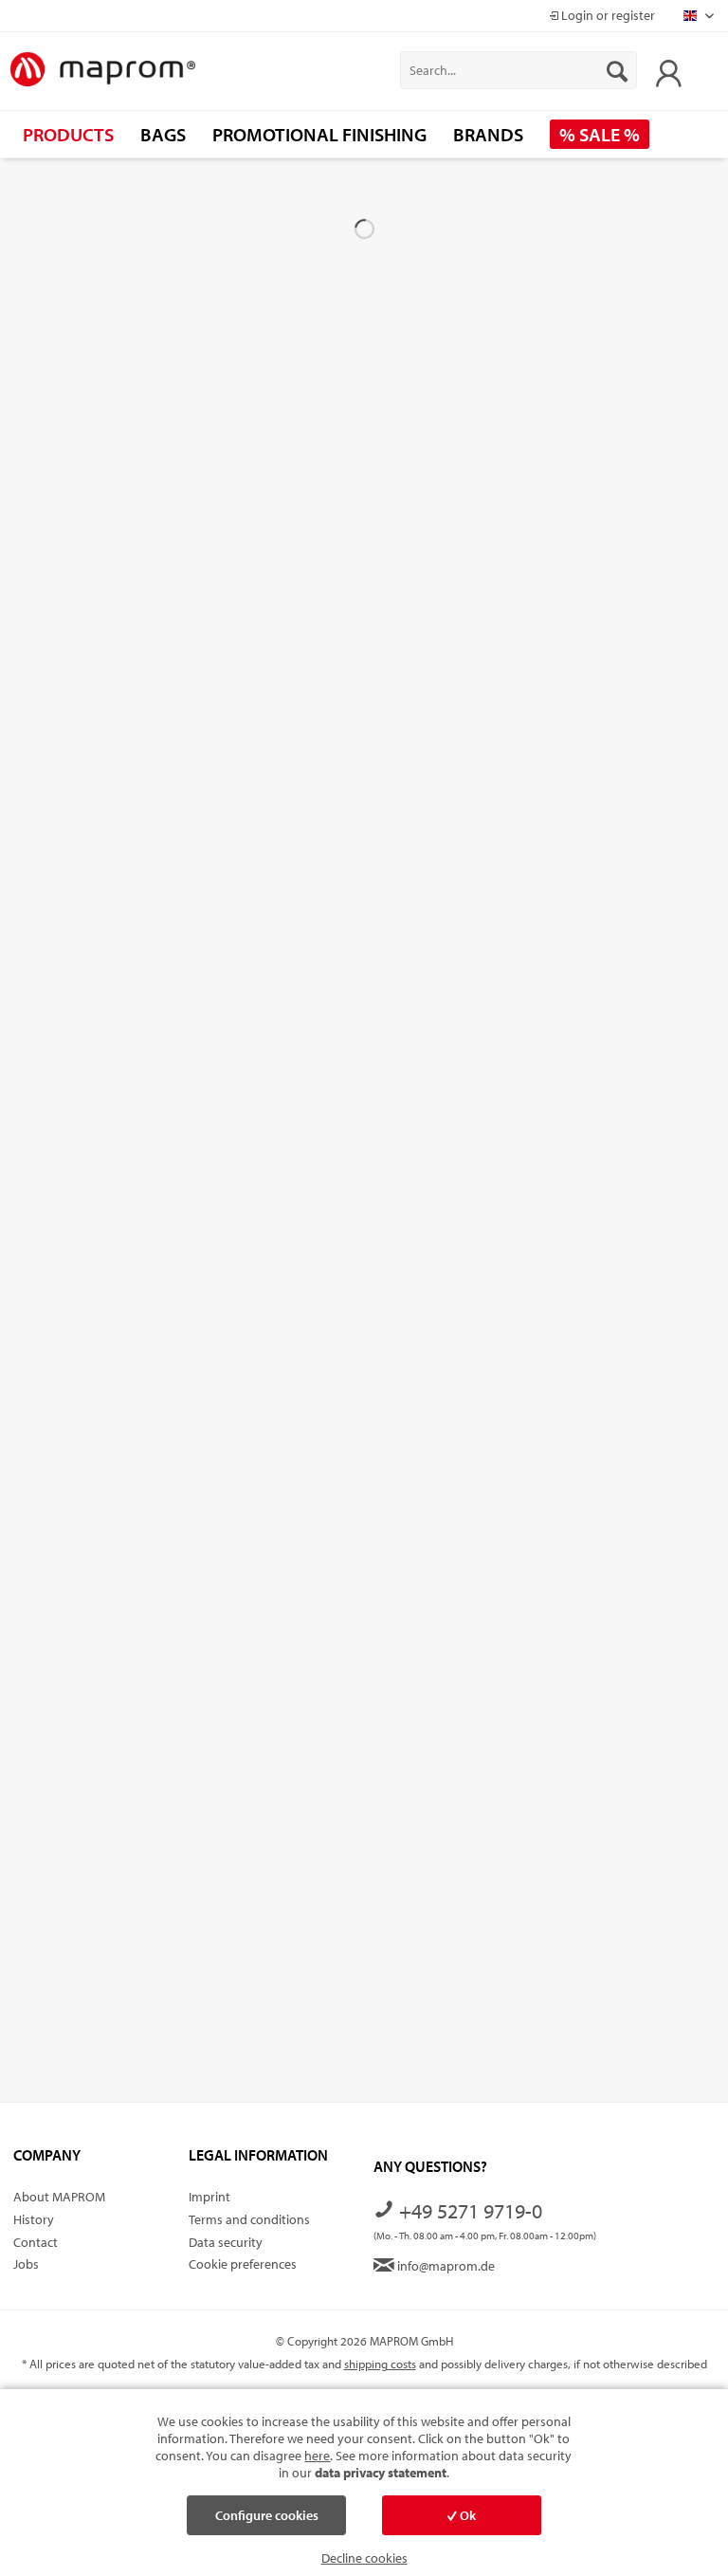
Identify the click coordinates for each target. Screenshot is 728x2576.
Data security (226, 2242)
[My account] (664, 70)
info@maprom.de (445, 2266)
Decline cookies (364, 2558)
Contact (36, 2242)
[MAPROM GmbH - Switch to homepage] (102, 70)
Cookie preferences (243, 2264)
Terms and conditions (249, 2219)
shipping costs (380, 2364)
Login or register (607, 15)
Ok (466, 2515)
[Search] (617, 70)
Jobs (26, 2264)
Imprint (209, 2197)
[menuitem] (519, 70)
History (34, 2219)
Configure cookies (267, 2515)
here (317, 2456)
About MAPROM (59, 2197)
